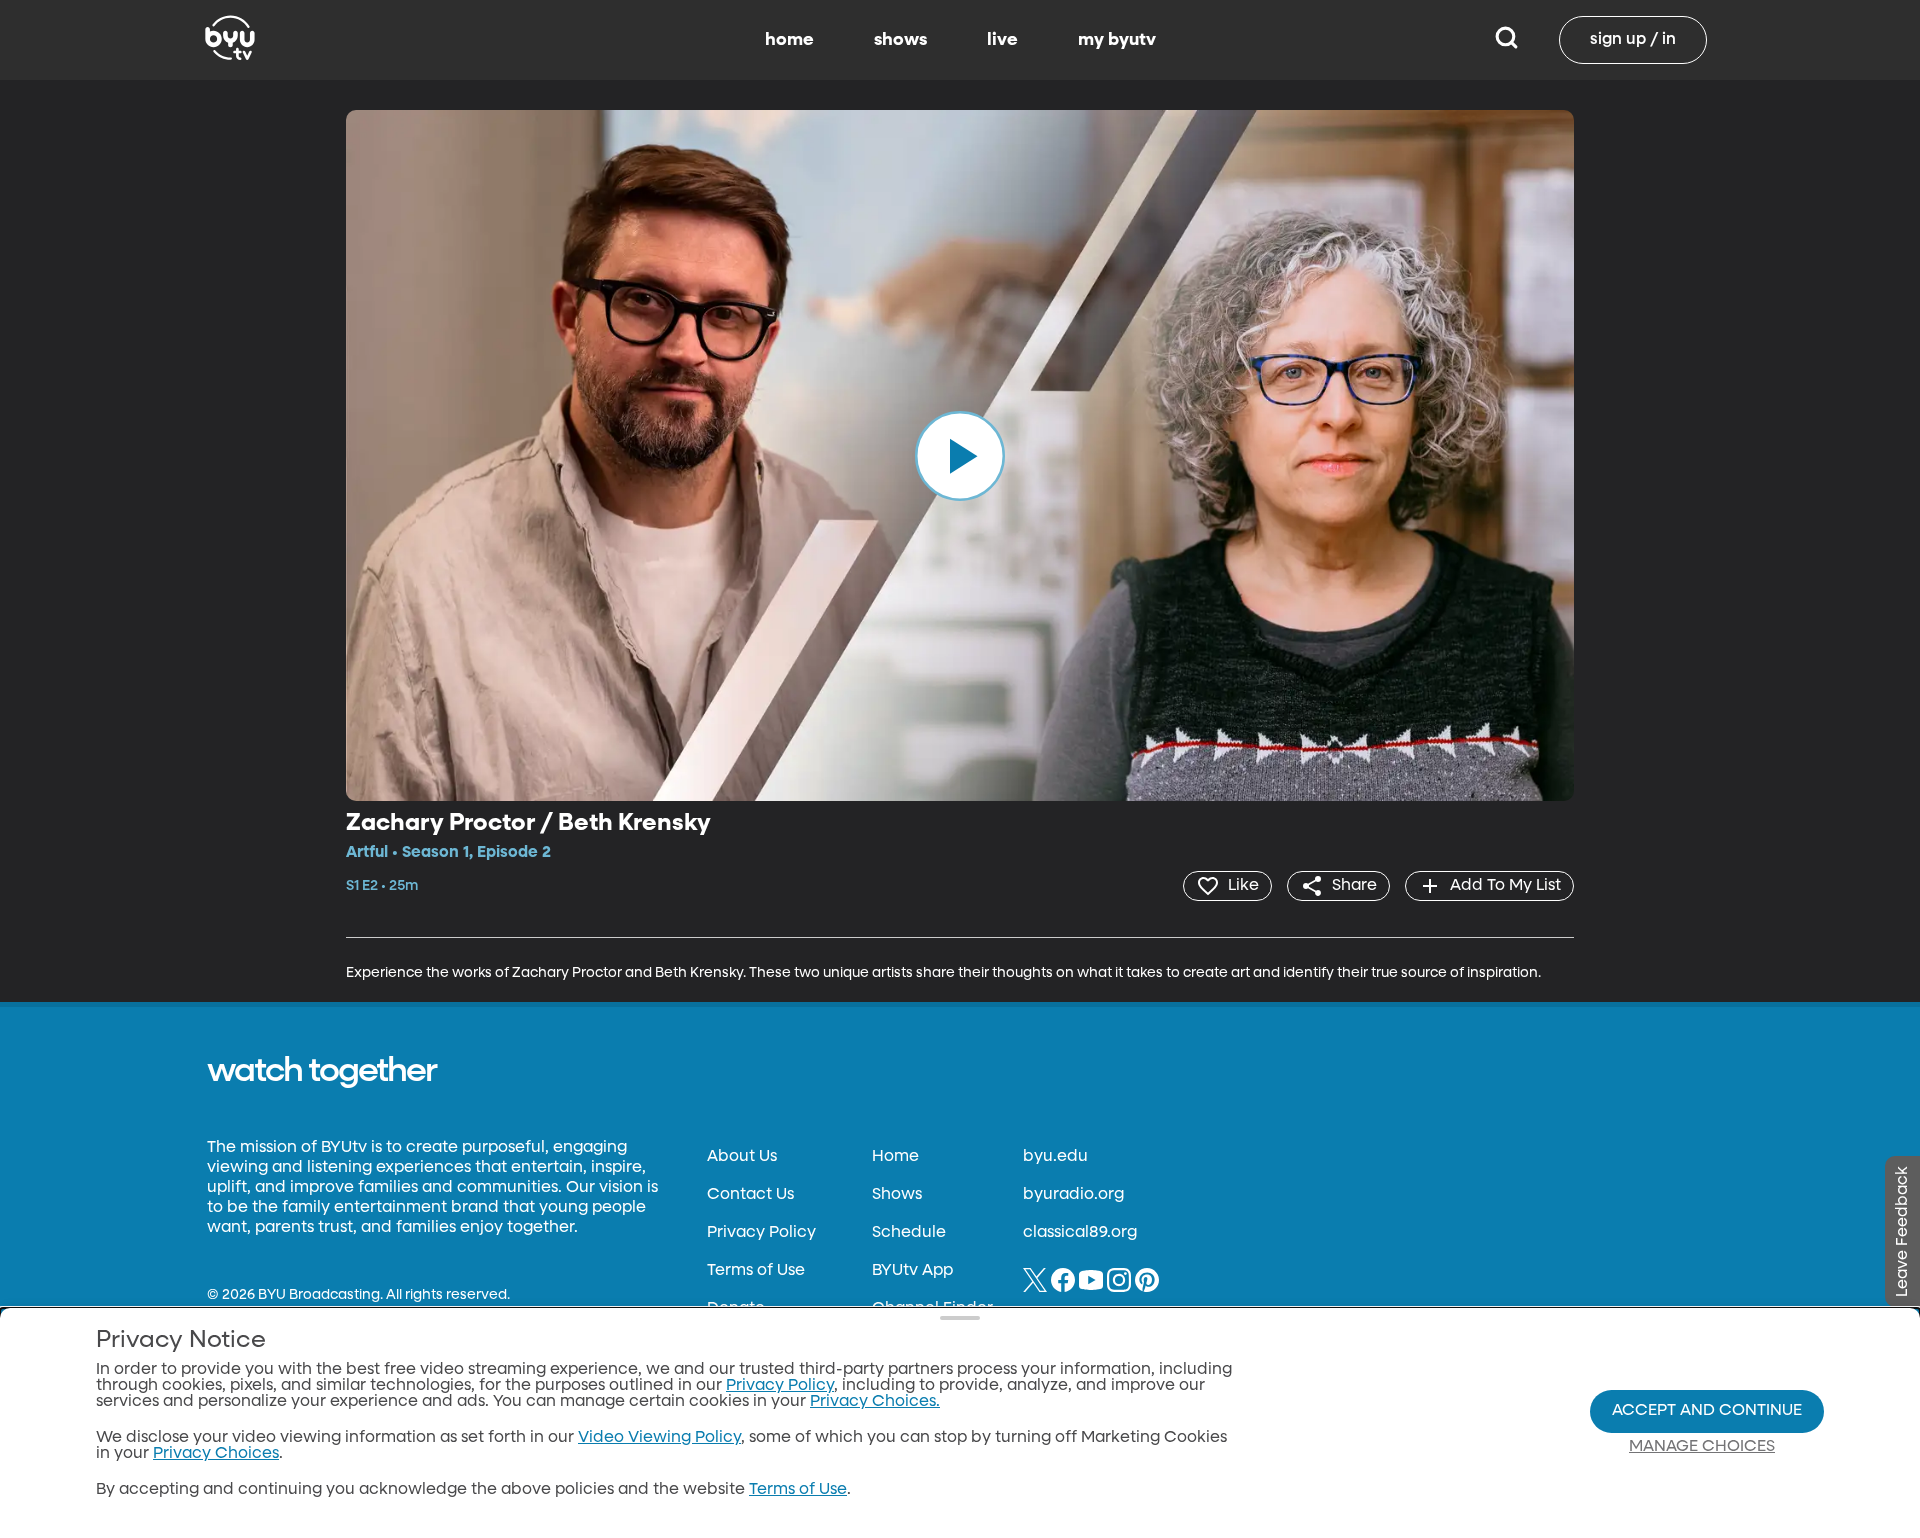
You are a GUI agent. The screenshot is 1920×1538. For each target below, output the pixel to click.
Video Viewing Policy (659, 1438)
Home (895, 1157)
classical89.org (1080, 1233)
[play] (960, 455)
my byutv (1117, 40)
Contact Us (750, 1195)
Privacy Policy (761, 1233)
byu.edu (1055, 1157)
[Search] (1506, 40)
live (1002, 40)
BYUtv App (912, 1271)
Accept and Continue (1707, 1411)
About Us (742, 1157)
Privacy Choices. (875, 1402)
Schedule (909, 1233)
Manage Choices (1702, 1447)
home (789, 40)
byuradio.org (1073, 1195)
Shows (897, 1195)
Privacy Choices (216, 1454)
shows (900, 40)
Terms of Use (756, 1271)
